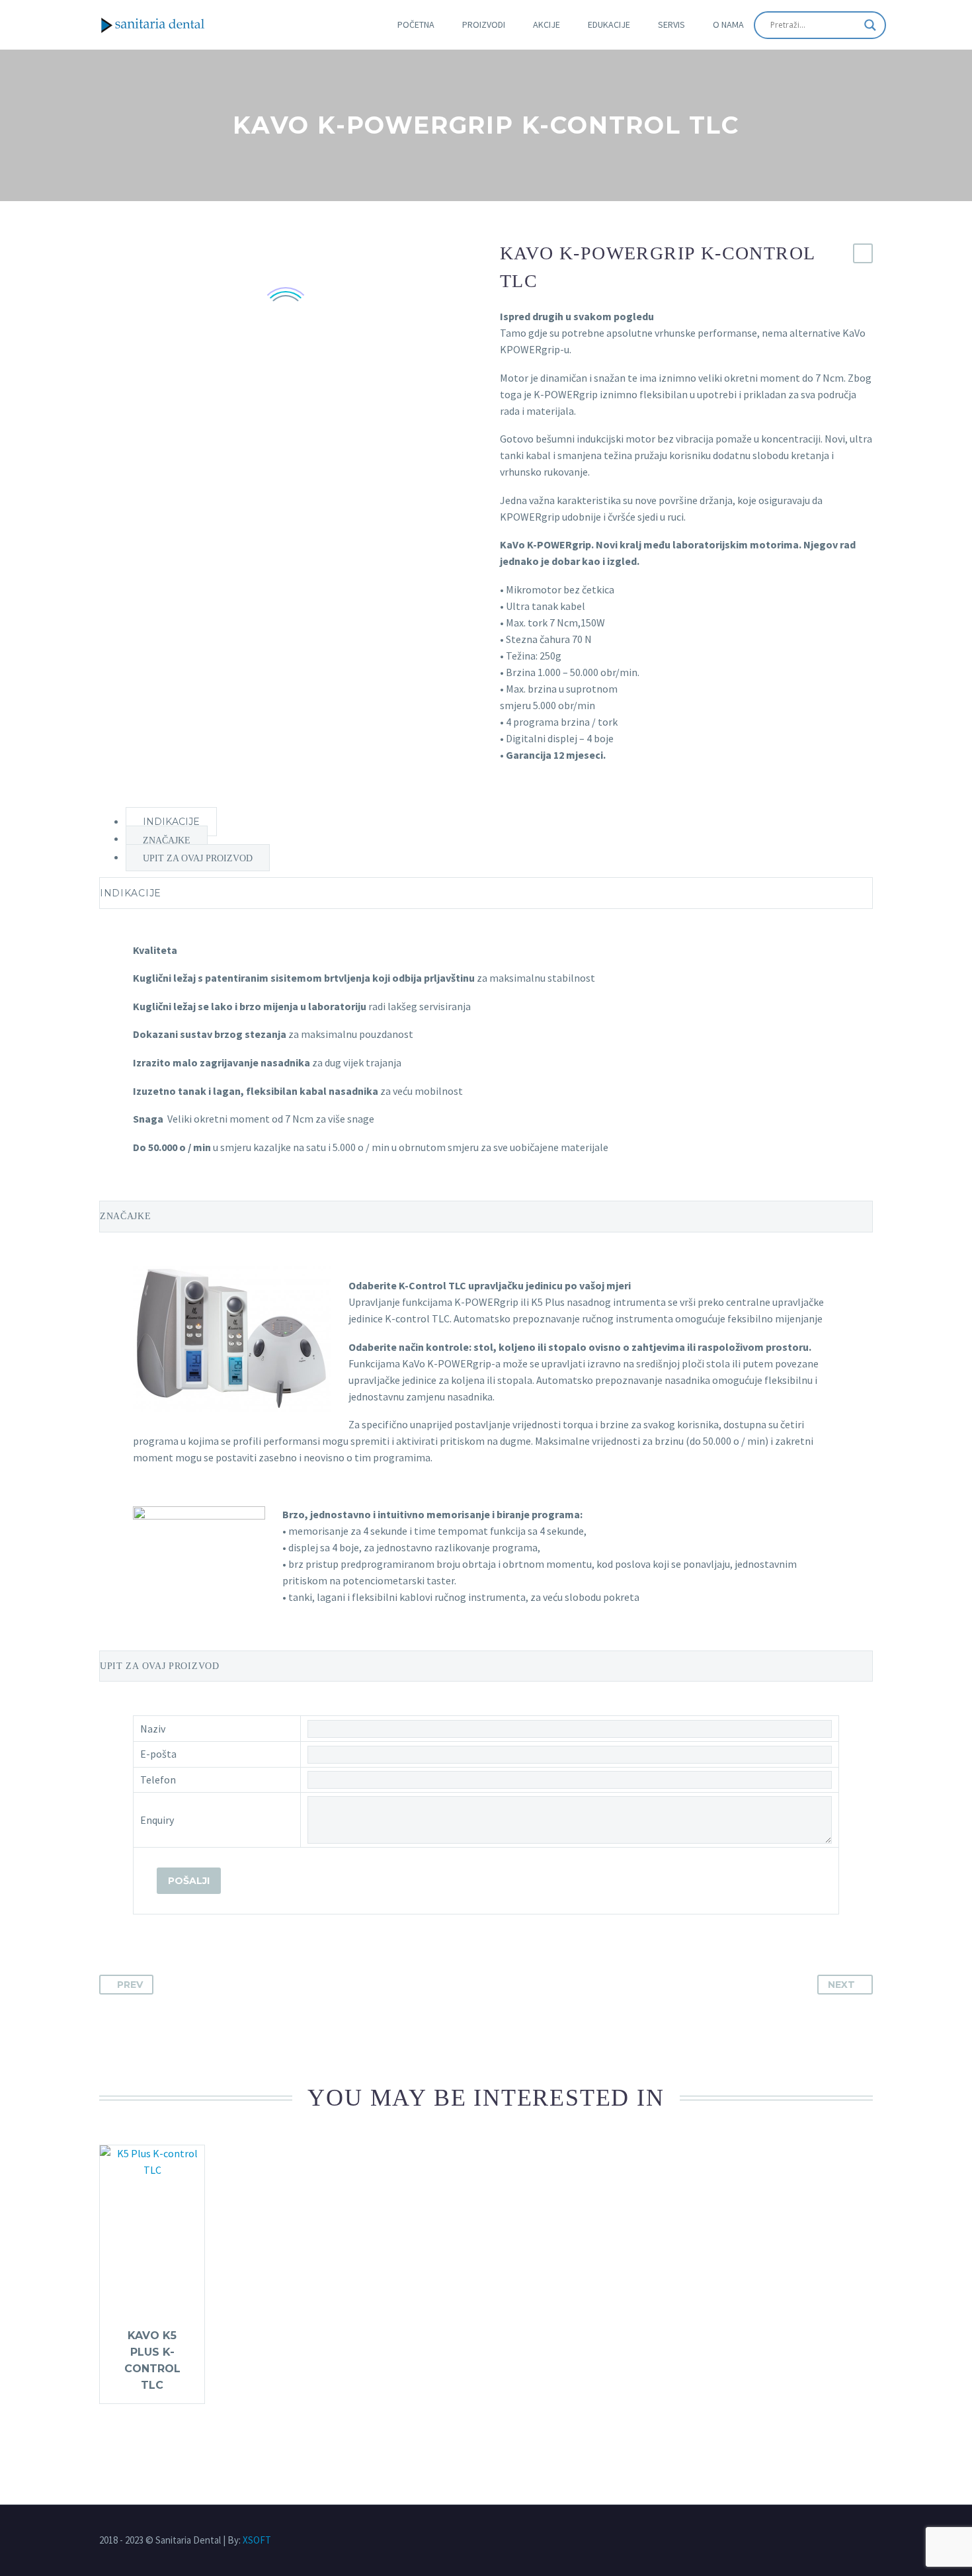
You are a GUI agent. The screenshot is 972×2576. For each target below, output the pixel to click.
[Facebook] (842, 2541)
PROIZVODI (484, 24)
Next (841, 1985)
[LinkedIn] (866, 2541)
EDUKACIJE (609, 24)
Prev (130, 1985)
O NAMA (728, 24)
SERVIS (671, 24)
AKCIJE (547, 24)
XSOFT (257, 2540)
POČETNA (416, 24)
